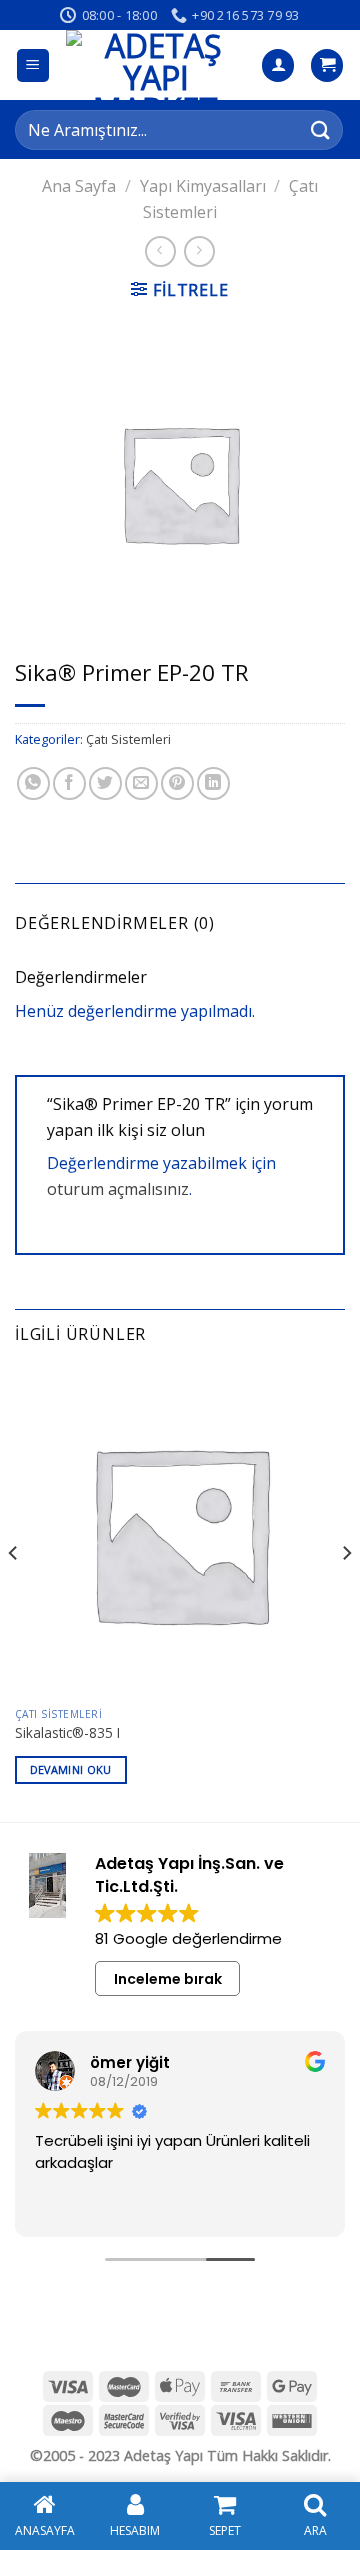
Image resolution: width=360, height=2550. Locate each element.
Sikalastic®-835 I (67, 1733)
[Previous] (14, 1593)
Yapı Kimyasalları (203, 186)
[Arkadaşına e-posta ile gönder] (141, 783)
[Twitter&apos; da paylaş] (105, 783)
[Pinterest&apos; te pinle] (177, 783)
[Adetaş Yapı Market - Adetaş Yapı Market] (156, 65)
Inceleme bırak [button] (168, 1979)
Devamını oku (71, 1769)
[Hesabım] (278, 65)
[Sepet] (327, 65)
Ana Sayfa (79, 186)
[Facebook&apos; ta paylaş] (69, 783)
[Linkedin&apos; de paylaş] (213, 783)
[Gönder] (321, 129)
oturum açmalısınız (118, 1189)
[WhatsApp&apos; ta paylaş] (33, 783)
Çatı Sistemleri (128, 739)
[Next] (346, 1593)
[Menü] (33, 65)
